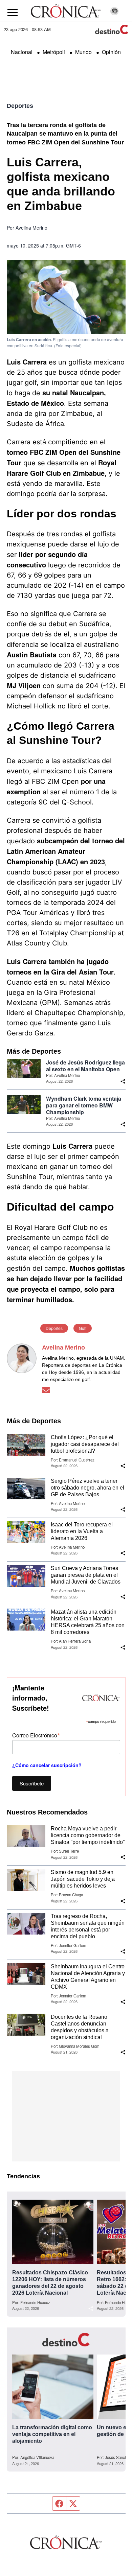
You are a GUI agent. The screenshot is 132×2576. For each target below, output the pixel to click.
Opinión (111, 52)
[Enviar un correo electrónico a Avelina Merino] (46, 1390)
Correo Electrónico (36, 1735)
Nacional (22, 52)
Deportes (20, 106)
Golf (83, 1328)
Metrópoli (54, 52)
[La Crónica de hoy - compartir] (123, 1081)
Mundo (83, 52)
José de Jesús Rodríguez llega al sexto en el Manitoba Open (85, 1066)
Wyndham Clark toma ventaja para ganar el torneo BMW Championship (84, 1105)
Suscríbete (32, 1783)
